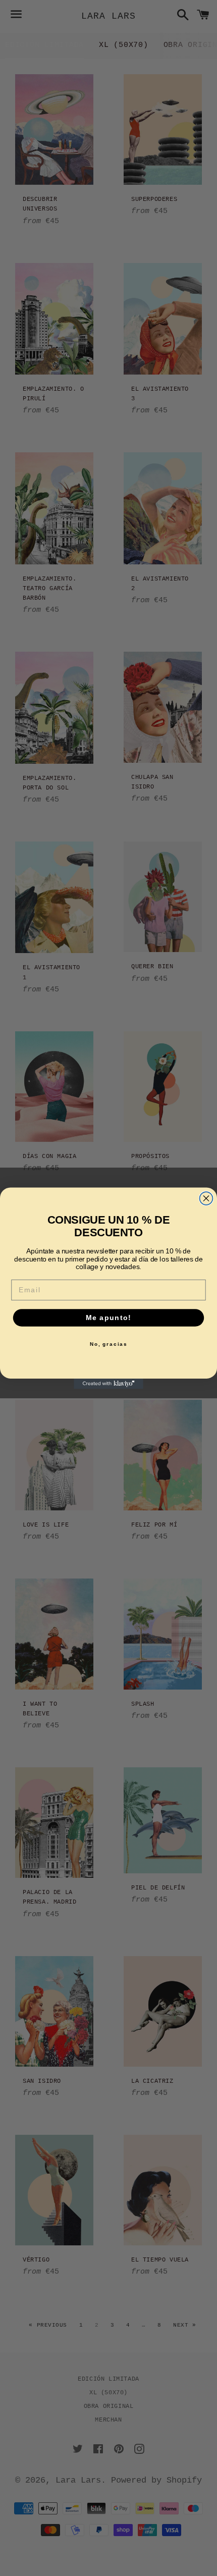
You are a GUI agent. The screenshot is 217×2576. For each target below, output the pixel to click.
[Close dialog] (206, 1198)
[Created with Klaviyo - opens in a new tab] (108, 1383)
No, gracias (109, 1344)
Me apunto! (108, 1317)
